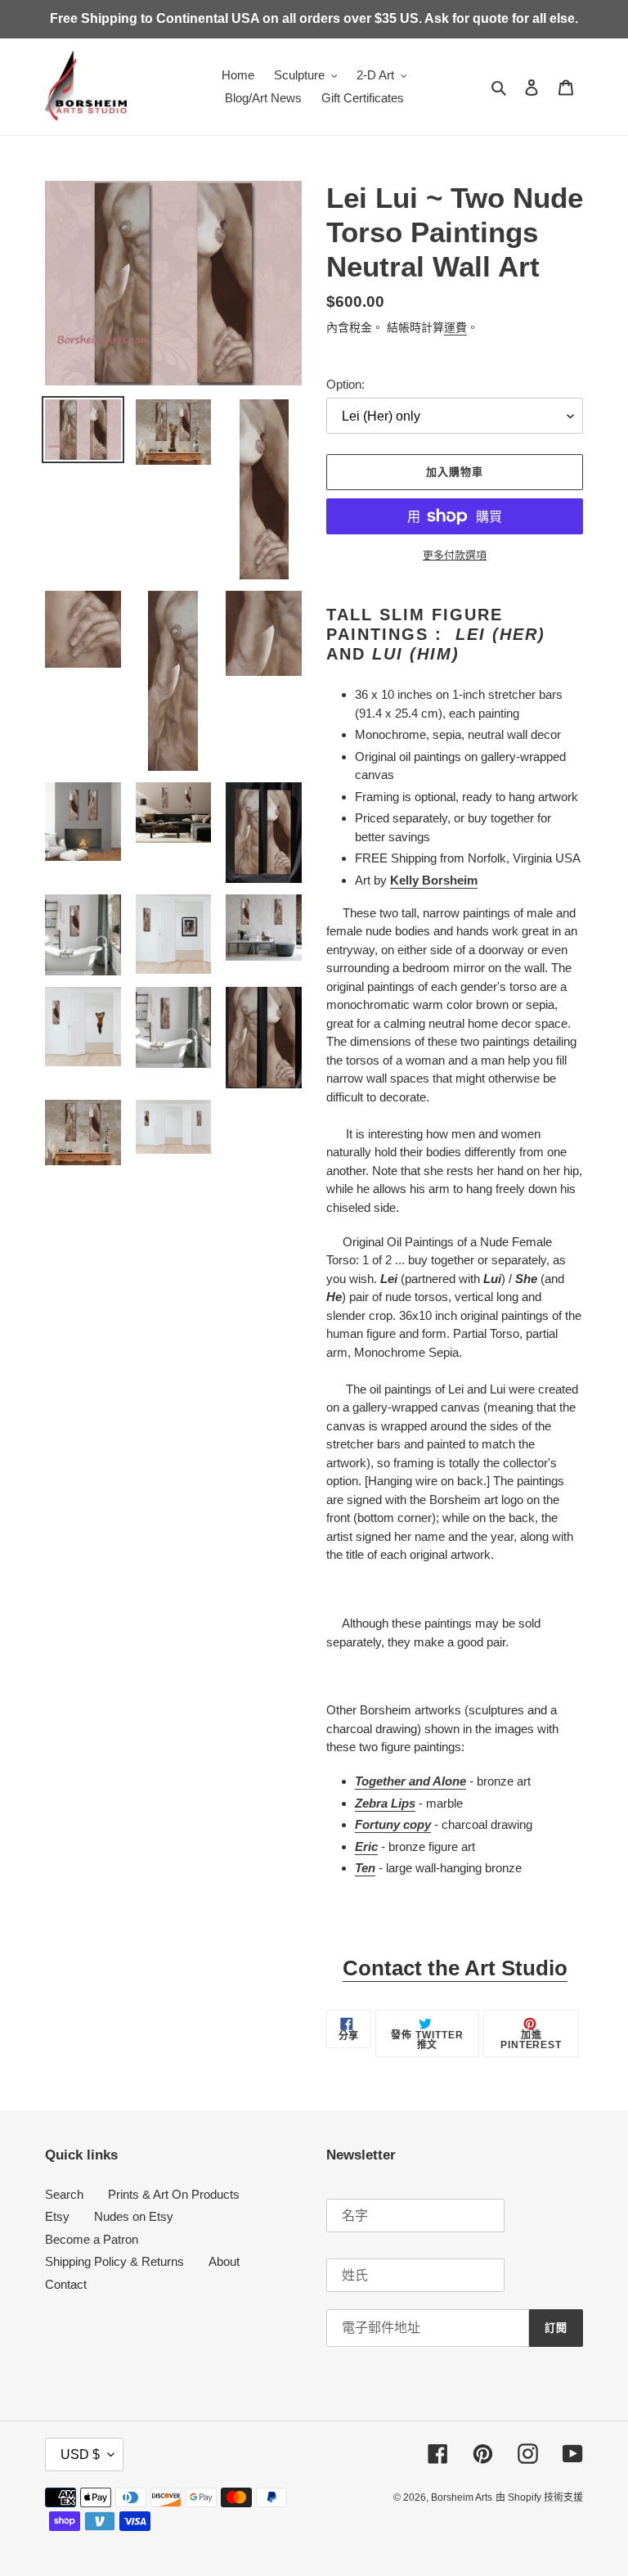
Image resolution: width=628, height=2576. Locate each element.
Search (64, 2194)
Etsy (57, 2216)
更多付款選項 (455, 555)
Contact (66, 2284)
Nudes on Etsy (134, 2216)
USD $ (80, 2454)
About (224, 2261)
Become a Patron (92, 2239)
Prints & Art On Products (174, 2194)
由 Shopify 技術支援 (539, 2497)
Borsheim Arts (462, 2497)
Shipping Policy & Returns (114, 2261)
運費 (455, 327)
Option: (345, 384)
